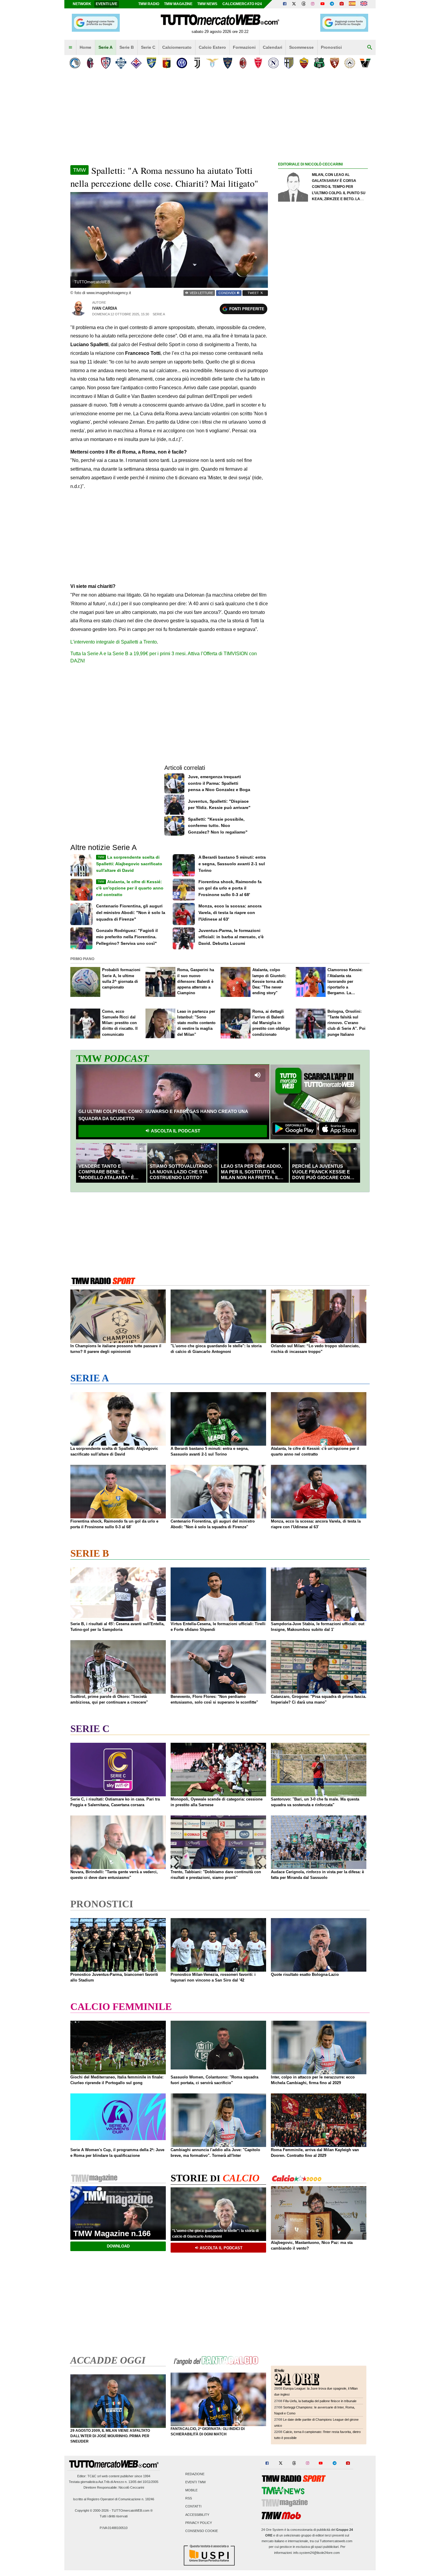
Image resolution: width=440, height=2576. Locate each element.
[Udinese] (350, 63)
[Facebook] (285, 4)
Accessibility (197, 2515)
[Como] (121, 63)
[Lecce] (228, 63)
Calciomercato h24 (242, 4)
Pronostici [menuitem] (331, 47)
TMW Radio (149, 4)
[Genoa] (167, 63)
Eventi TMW (195, 2482)
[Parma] (289, 63)
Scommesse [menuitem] (301, 47)
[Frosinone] (151, 63)
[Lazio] (212, 63)
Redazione (195, 2474)
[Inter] (182, 63)
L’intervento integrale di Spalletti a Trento (114, 642)
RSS (189, 2499)
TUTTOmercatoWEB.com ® (132, 2510)
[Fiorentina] (136, 63)
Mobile (191, 2490)
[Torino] (334, 63)
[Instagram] (313, 4)
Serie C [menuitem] (148, 47)
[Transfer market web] (364, 4)
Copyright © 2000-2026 (92, 2510)
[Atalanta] (75, 63)
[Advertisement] (323, 400)
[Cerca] (370, 48)
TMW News (207, 4)
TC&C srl (94, 2476)
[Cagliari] (106, 63)
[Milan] (243, 63)
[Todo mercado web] (352, 4)
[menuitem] (70, 48)
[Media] (342, 4)
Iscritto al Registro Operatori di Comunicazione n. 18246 (114, 2499)
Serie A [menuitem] (106, 47)
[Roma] (304, 63)
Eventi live (107, 4)
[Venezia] (365, 63)
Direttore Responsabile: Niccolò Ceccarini (114, 2487)
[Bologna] (90, 63)
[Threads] (304, 4)
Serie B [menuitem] (127, 47)
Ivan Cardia (105, 308)
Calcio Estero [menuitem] (212, 47)
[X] (294, 4)
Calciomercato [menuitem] (177, 47)
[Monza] (258, 63)
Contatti (193, 2507)
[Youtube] (322, 4)
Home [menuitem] (85, 47)
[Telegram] (332, 4)
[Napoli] (273, 63)
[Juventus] (197, 63)
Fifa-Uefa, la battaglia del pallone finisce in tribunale (320, 2401)
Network (82, 4)
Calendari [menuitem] (273, 47)
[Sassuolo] (319, 63)
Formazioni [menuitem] (244, 47)
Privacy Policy (199, 2523)
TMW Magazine (178, 4)
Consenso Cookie (202, 2531)
